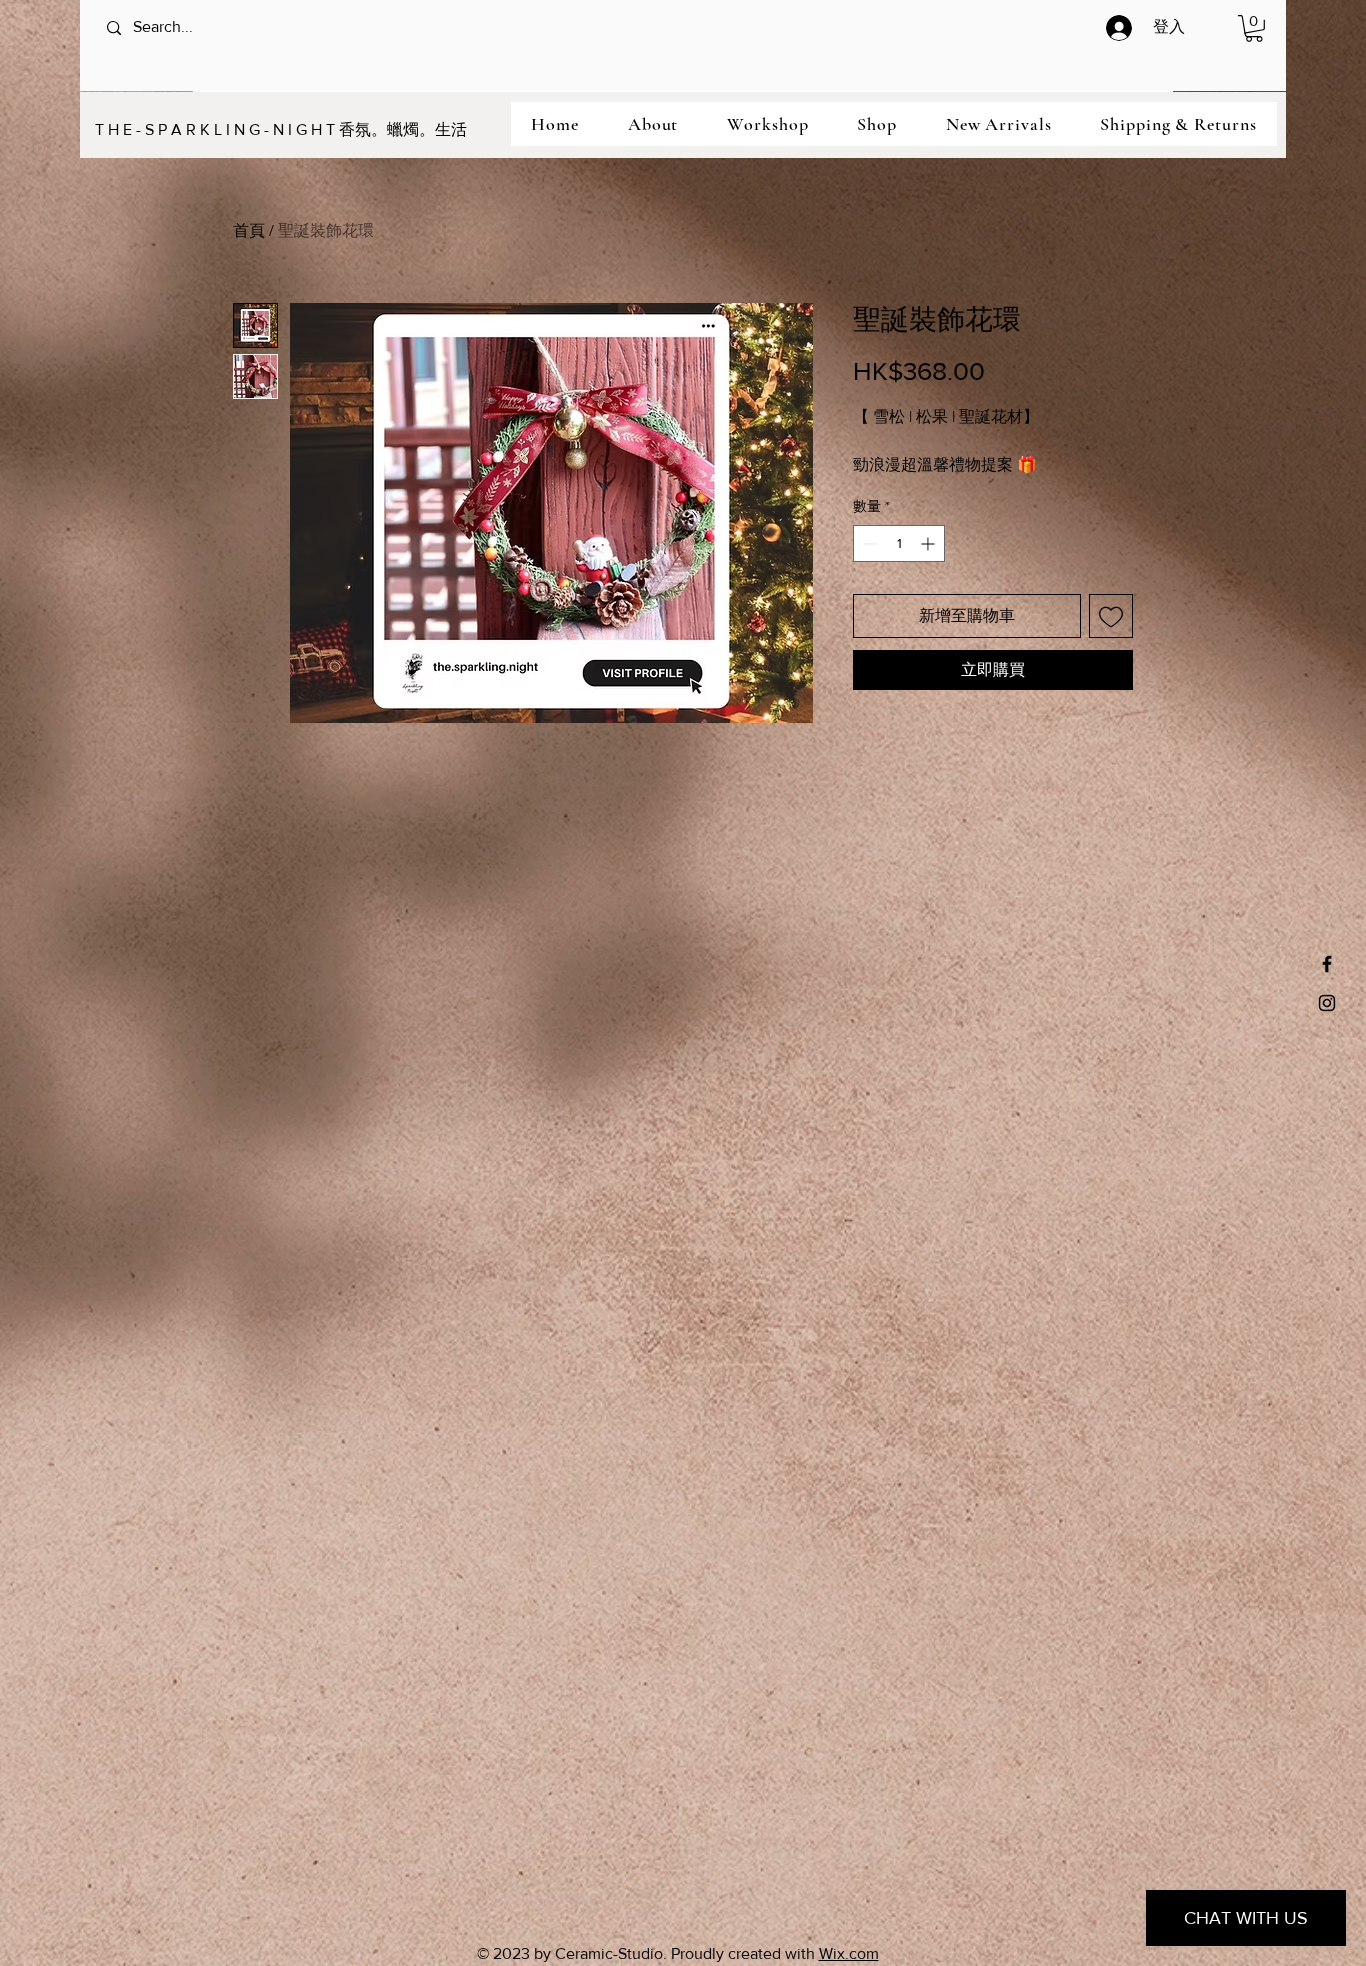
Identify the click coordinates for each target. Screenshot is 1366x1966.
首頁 (249, 230)
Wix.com (849, 1953)
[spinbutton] (899, 543)
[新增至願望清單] (1111, 616)
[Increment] (929, 543)
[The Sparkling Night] (1327, 964)
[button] (1254, 28)
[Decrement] (868, 543)
